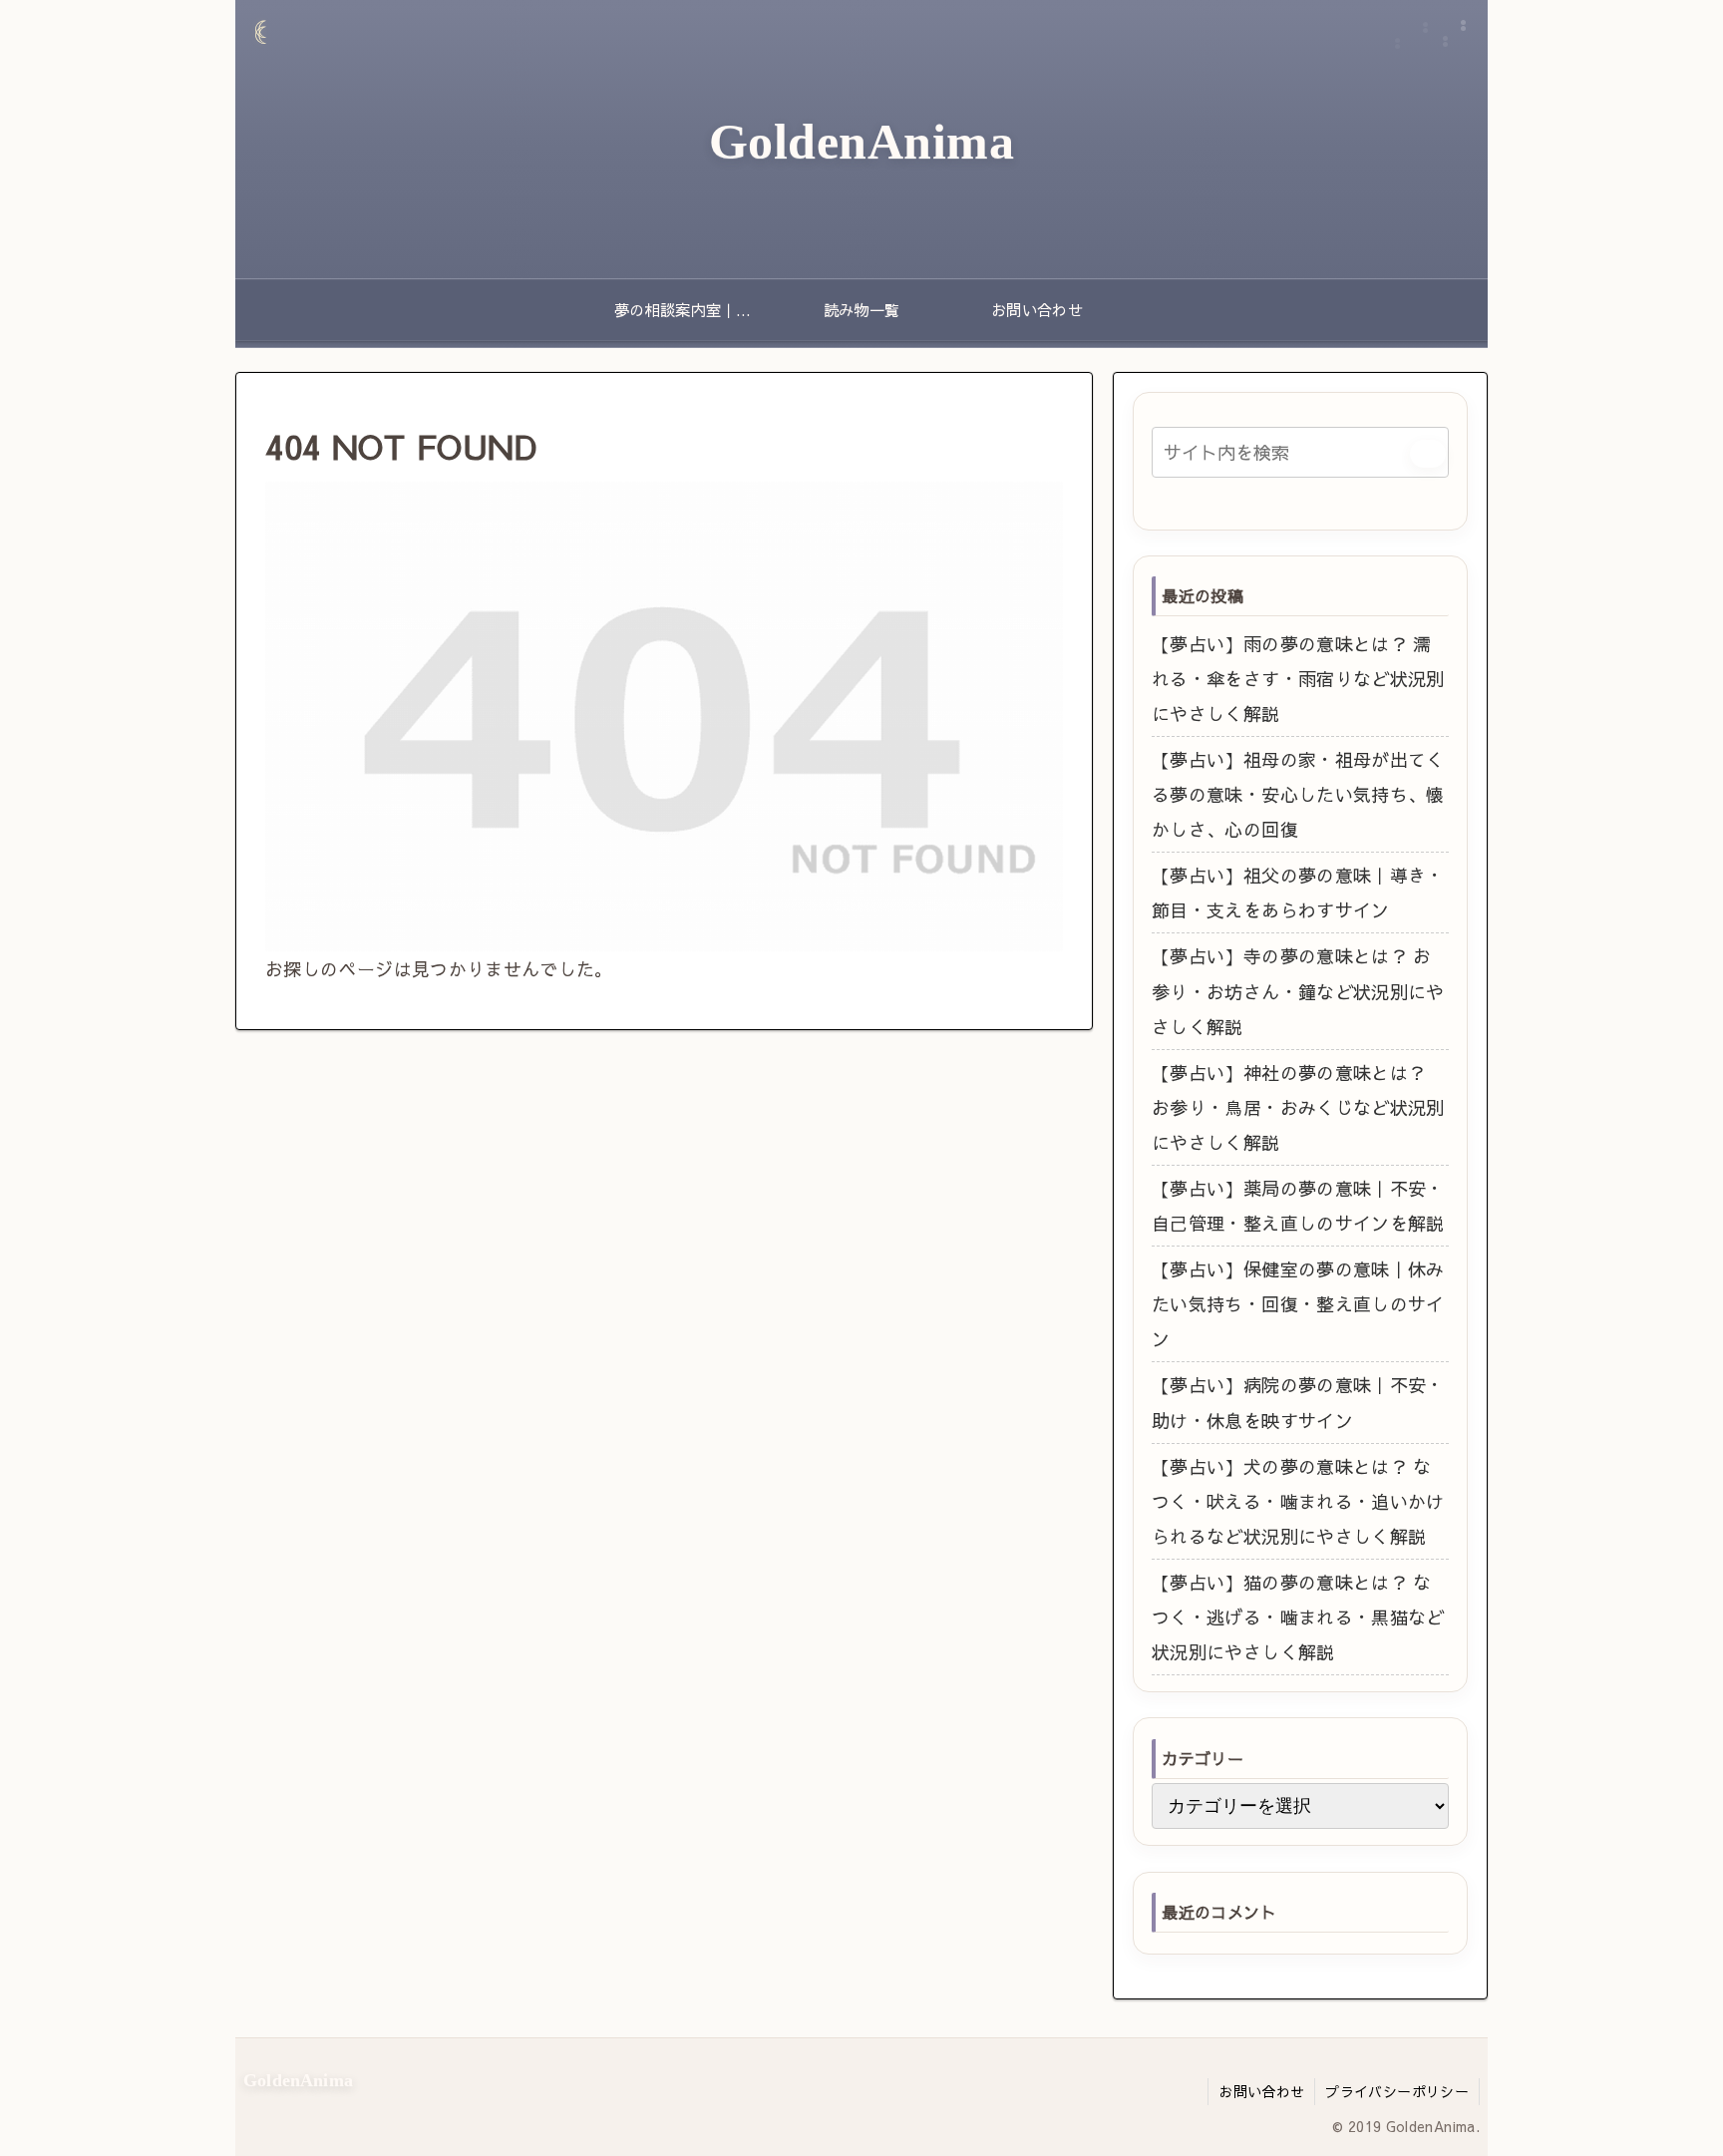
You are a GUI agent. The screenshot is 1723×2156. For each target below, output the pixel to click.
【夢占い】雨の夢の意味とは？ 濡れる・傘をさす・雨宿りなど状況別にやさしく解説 (1298, 679)
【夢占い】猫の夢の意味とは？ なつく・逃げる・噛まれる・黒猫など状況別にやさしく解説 (1298, 1617)
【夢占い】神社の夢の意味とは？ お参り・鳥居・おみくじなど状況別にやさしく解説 (1298, 1107)
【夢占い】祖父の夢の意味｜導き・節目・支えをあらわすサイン (1298, 893)
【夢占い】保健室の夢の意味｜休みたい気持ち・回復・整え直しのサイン (1298, 1304)
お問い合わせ (1261, 2091)
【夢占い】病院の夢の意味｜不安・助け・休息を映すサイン (1298, 1402)
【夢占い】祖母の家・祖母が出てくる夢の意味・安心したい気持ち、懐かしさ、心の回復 (1298, 794)
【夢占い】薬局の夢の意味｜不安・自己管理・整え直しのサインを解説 (1298, 1206)
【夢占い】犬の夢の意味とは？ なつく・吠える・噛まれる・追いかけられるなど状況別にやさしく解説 (1298, 1501)
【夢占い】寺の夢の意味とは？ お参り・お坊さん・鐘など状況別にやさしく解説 (1298, 991)
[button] (1428, 454)
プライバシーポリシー (1397, 2091)
